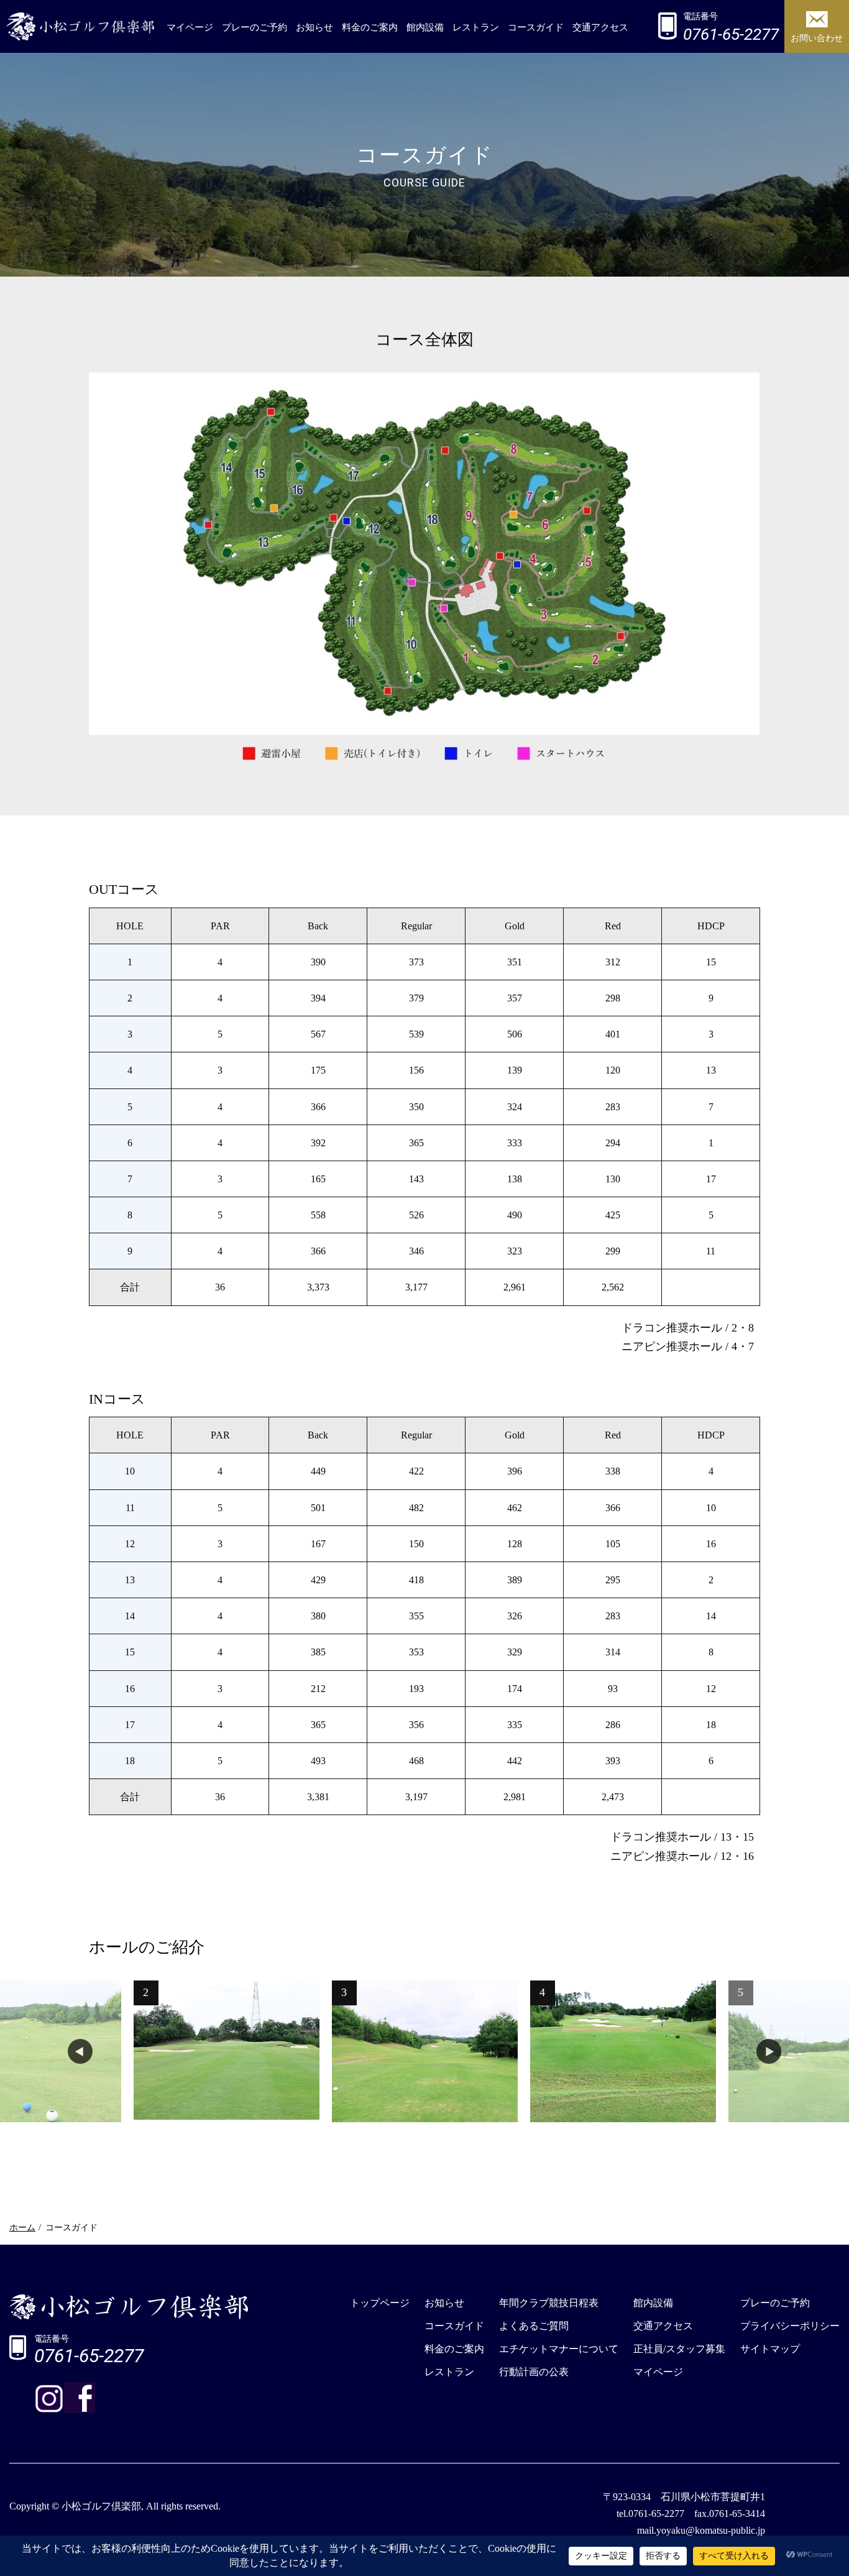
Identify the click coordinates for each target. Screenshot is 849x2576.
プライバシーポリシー (790, 2326)
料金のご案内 (370, 27)
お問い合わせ (817, 38)
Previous (80, 2051)
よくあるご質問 (534, 2326)
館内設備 (425, 27)
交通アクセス (600, 27)
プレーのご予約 (255, 27)
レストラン (476, 27)
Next (769, 2051)
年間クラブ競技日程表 (549, 2303)
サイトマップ (770, 2349)
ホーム (22, 2228)
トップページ (380, 2303)
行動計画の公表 (534, 2372)
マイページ (190, 27)
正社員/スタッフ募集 (679, 2349)
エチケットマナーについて (559, 2349)
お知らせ (314, 27)
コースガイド (536, 27)
